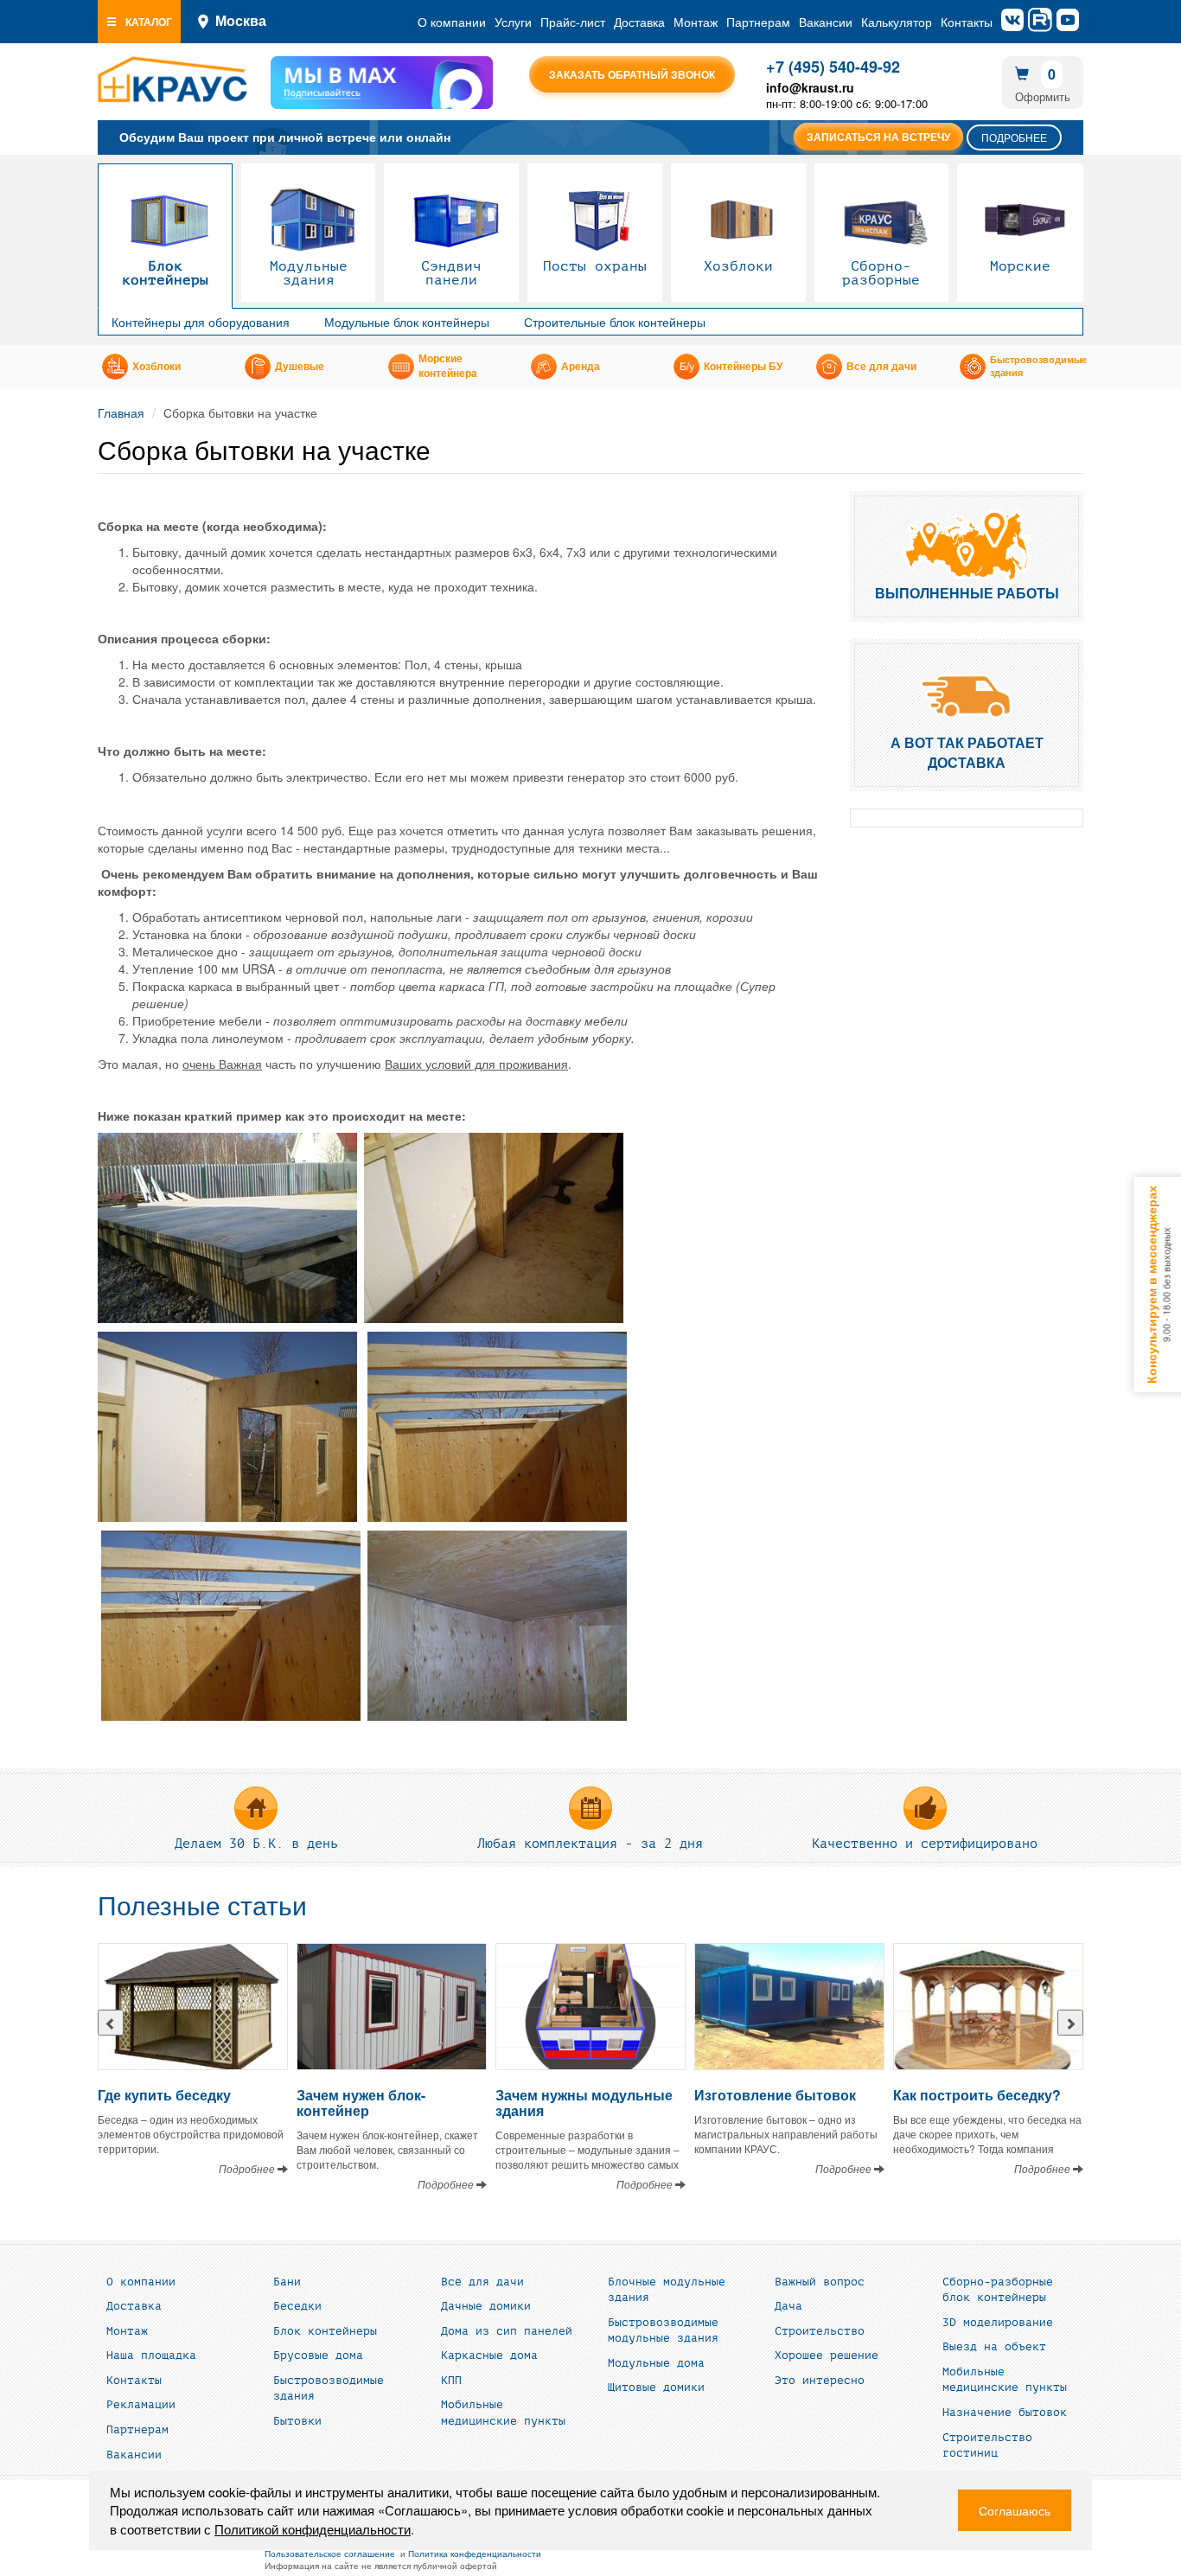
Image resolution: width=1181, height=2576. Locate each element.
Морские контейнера (448, 366)
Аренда (581, 367)
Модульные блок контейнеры (407, 322)
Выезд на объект (994, 2347)
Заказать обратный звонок (632, 74)
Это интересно (820, 2381)
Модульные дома (656, 2363)
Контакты (967, 22)
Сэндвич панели (451, 273)
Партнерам (758, 22)
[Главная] (172, 80)
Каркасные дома (489, 2355)
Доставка (639, 22)
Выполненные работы (967, 593)
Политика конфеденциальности (475, 2554)
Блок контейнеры (165, 273)
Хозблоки (738, 266)
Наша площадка (151, 2355)
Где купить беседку (164, 2095)
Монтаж (696, 22)
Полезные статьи (202, 1906)
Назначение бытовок (1005, 2413)
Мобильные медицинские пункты (503, 2413)
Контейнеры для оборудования (201, 322)
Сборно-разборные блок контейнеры (998, 2290)
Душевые (300, 367)
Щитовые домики (656, 2387)
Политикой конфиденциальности (313, 2529)
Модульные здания (309, 273)
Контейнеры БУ (743, 367)
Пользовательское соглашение (330, 2554)
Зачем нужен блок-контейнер (361, 2103)
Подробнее (1014, 137)
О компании (452, 22)
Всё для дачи (482, 2282)
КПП (451, 2381)
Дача (788, 2306)
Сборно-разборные (881, 273)
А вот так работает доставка (967, 752)
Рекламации (141, 2405)
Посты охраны (595, 266)
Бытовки (297, 2421)
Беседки (297, 2306)
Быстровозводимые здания (1038, 367)
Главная (121, 412)
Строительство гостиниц (987, 2446)
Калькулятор (897, 22)
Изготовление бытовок (775, 2095)
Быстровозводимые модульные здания (663, 2331)
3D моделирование (998, 2323)
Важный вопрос (820, 2282)
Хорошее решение (827, 2355)
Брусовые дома (318, 2355)
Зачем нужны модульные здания (584, 2103)
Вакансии (826, 22)
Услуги (513, 22)
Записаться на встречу (878, 137)
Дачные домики (486, 2306)
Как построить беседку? (977, 2095)
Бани (287, 2282)
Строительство (820, 2331)
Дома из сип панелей (507, 2331)
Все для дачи (881, 367)
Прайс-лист (573, 22)
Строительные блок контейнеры (615, 322)
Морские (1020, 266)
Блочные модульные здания (667, 2290)
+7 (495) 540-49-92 (833, 67)
